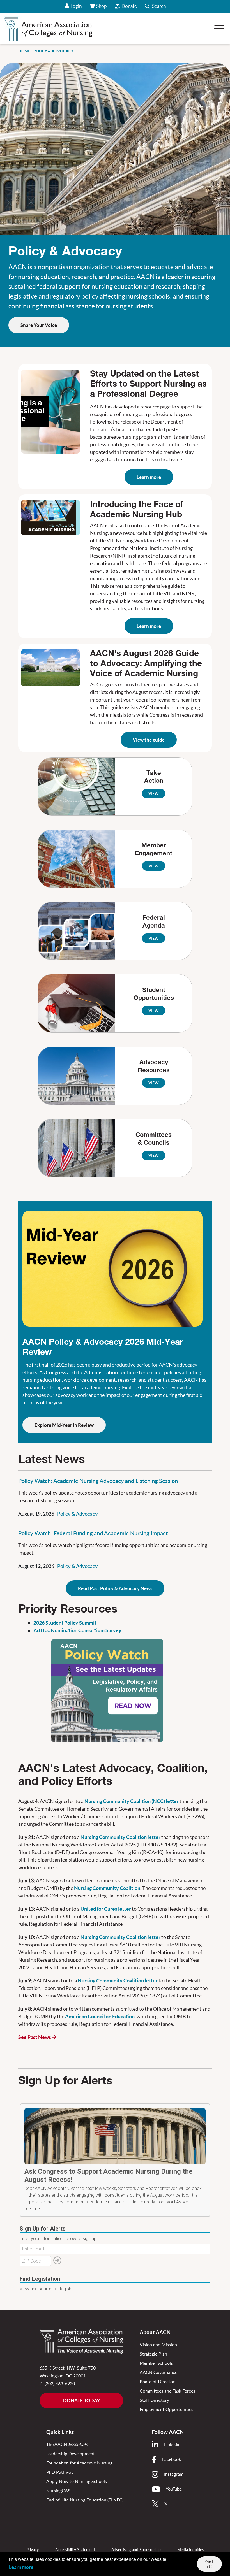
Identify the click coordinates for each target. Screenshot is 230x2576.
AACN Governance (158, 2372)
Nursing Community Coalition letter (120, 1837)
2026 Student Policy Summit (65, 1623)
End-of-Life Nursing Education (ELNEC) (85, 2500)
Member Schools (156, 2363)
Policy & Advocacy (77, 1514)
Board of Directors (158, 2381)
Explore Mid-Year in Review (64, 1425)
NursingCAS (58, 2490)
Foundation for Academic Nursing (79, 2463)
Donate (129, 6)
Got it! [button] (209, 2564)
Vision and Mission (158, 2344)
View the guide (149, 740)
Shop (102, 8)
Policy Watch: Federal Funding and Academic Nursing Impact (93, 1533)
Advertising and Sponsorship (136, 2550)
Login (76, 6)
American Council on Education (100, 2016)
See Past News (35, 2037)
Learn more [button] (21, 2567)
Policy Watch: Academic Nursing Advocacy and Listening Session (98, 1481)
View (154, 793)
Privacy (33, 2550)
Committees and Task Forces (167, 2391)
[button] (155, 7)
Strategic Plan (153, 2354)
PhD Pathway (60, 2472)
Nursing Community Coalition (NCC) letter (132, 1801)
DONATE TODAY (81, 2400)
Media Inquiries (190, 2550)
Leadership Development (71, 2453)
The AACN (67, 2444)
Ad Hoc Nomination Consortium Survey (77, 1630)
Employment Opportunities (166, 2409)
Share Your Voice (39, 325)
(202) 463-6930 (60, 2383)
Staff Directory (154, 2400)
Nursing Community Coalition (107, 1888)
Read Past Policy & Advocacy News (115, 1588)
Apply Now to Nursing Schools (77, 2481)
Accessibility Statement (75, 2550)
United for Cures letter (106, 1909)
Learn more (149, 477)
